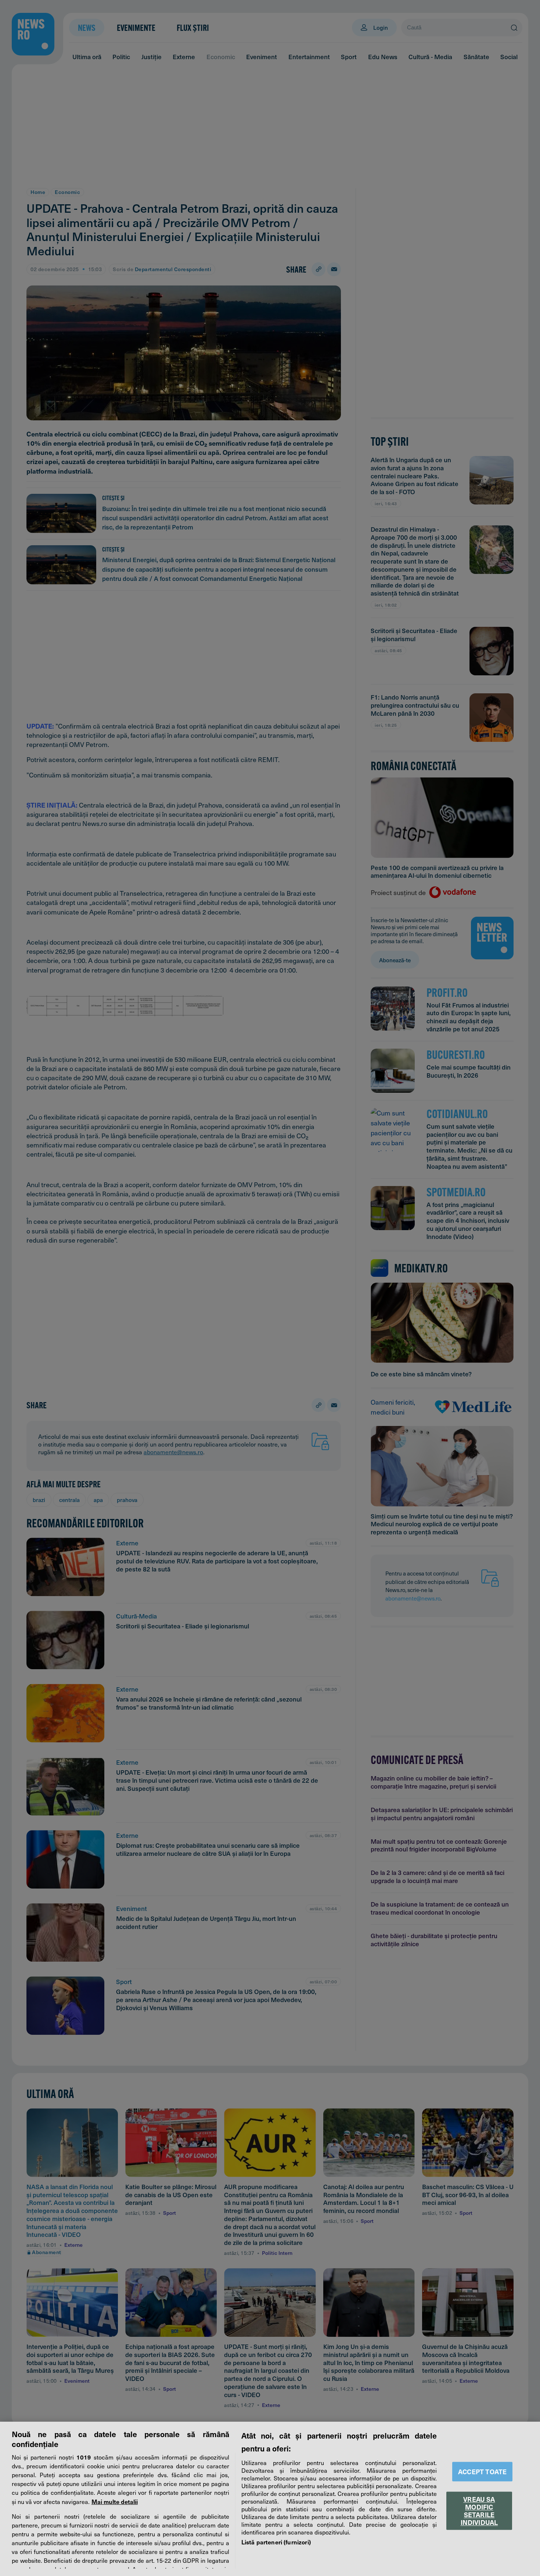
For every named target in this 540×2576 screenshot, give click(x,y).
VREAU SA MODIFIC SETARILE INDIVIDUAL (479, 2511)
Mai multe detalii (115, 2501)
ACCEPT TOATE (482, 2471)
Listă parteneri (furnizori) (276, 2542)
